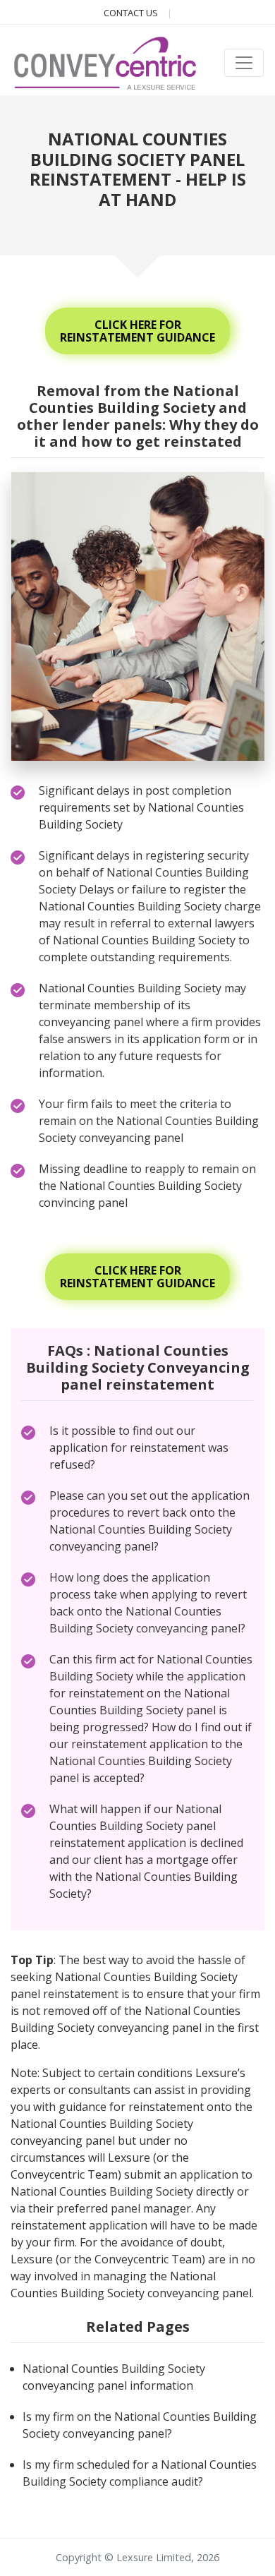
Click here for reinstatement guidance (137, 331)
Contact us (132, 13)
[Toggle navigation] (244, 63)
